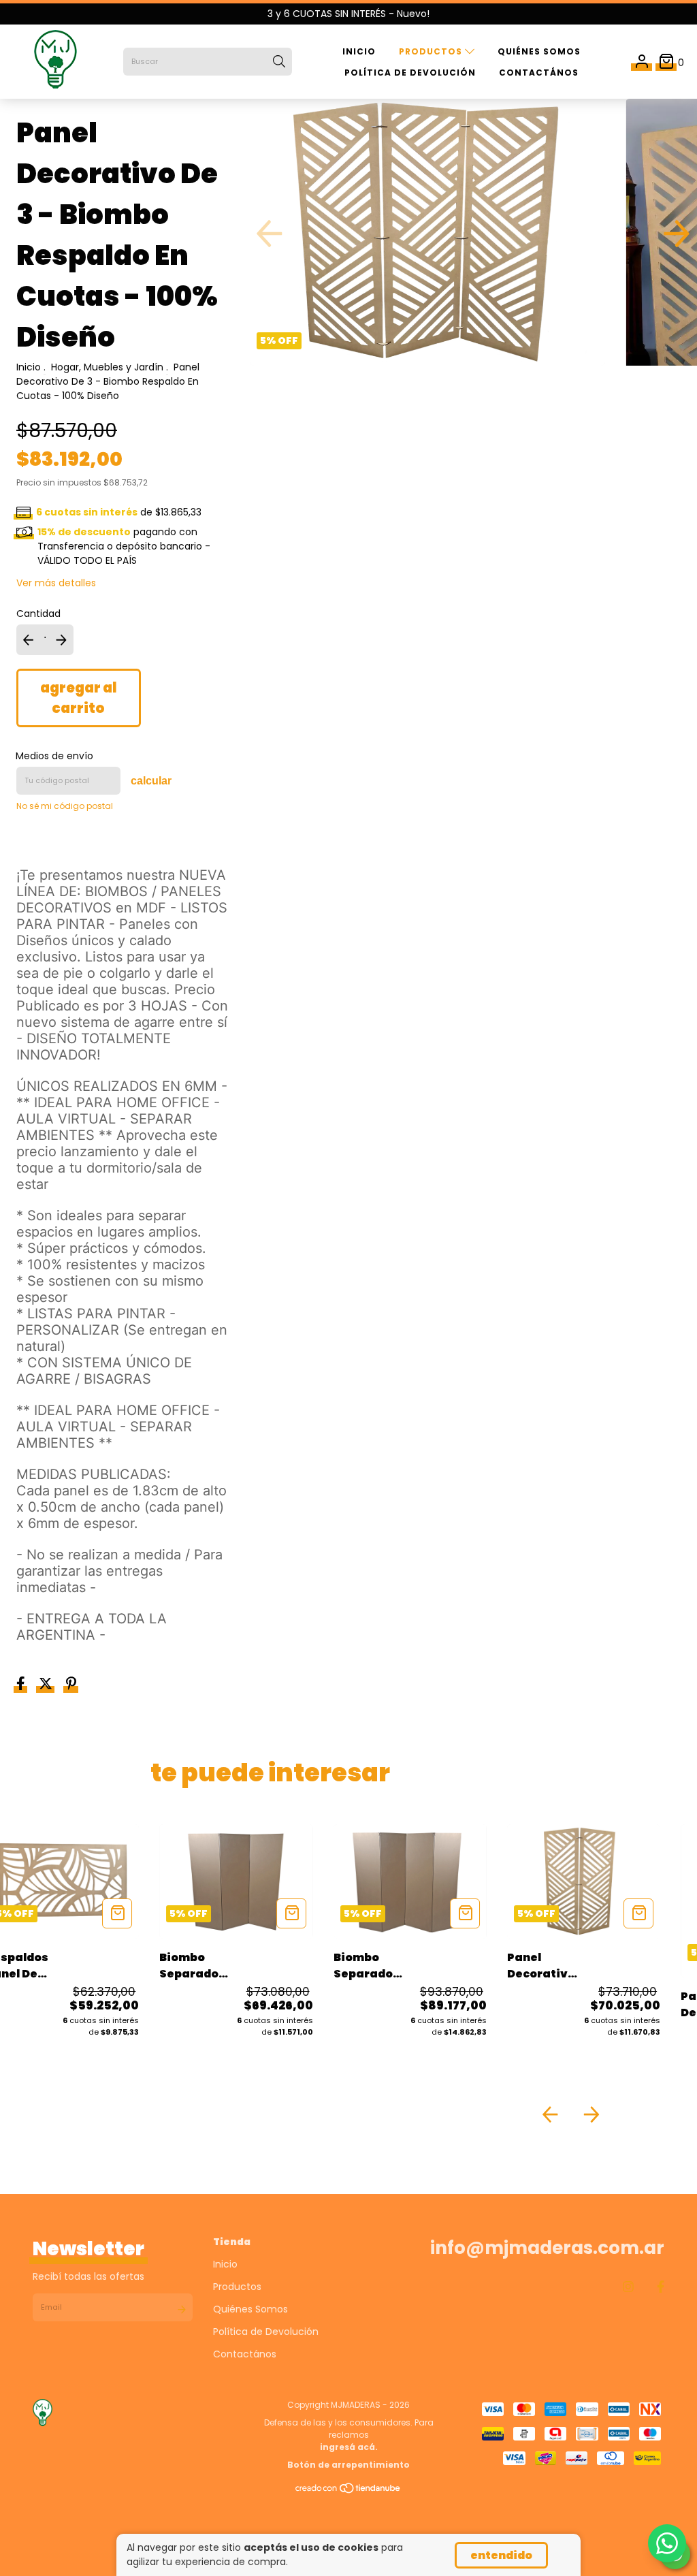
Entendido (501, 2555)
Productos (432, 51)
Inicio (359, 51)
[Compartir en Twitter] (47, 1685)
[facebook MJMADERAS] (661, 2287)
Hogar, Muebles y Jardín (107, 367)
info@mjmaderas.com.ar (547, 2248)
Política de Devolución (410, 73)
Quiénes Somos (539, 51)
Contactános (539, 73)
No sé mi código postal (65, 806)
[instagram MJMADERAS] (628, 2287)
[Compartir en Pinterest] (71, 1685)
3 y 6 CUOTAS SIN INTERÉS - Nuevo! (348, 14)
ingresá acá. (349, 2447)
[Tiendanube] (348, 2491)
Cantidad (38, 614)
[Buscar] (279, 62)
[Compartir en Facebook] (22, 1685)
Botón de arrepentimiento (348, 2465)
